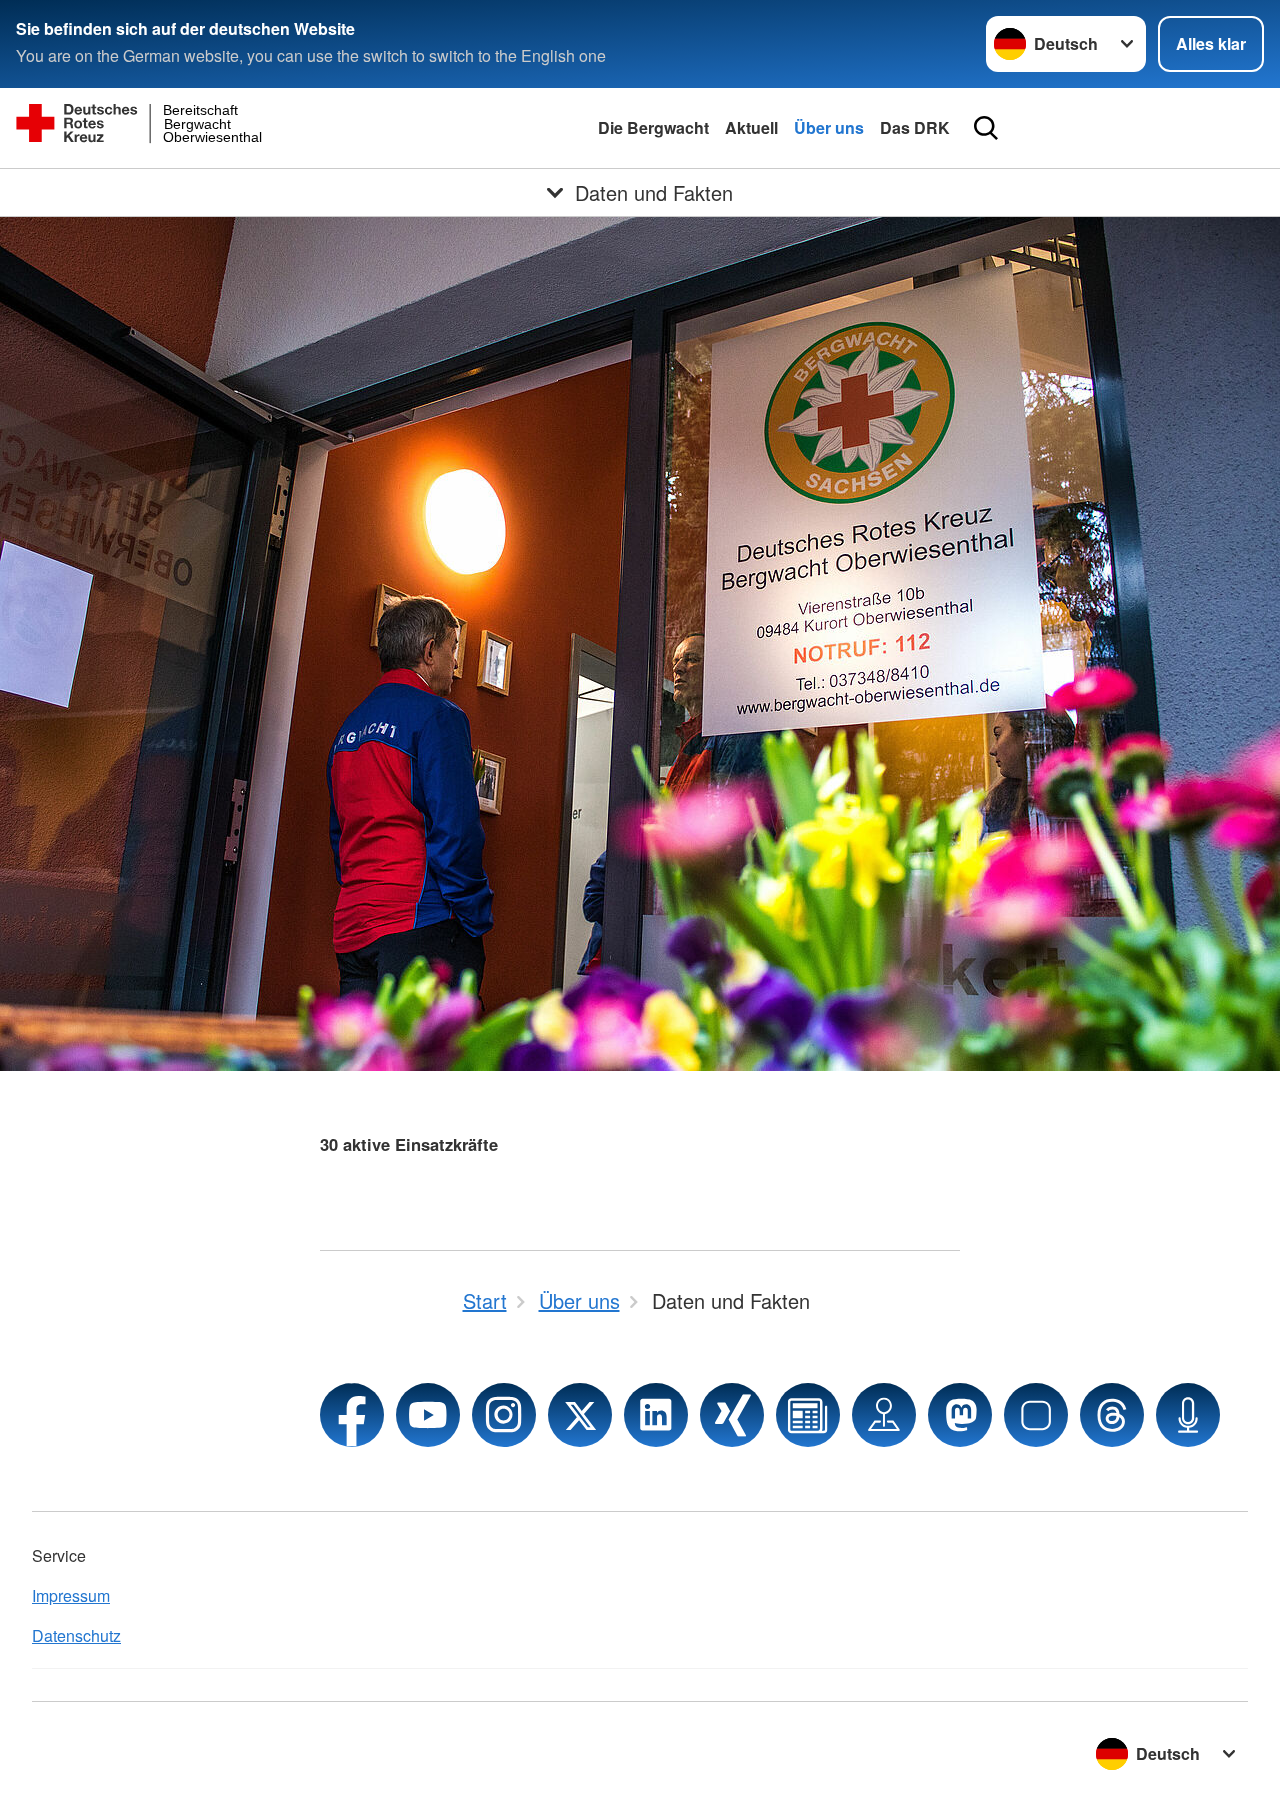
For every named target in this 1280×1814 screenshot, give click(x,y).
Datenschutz (76, 1635)
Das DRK (915, 127)
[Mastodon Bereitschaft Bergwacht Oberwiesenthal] (960, 1415)
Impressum (71, 1595)
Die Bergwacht (653, 127)
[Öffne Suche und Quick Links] (986, 128)
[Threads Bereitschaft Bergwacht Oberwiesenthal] (1112, 1415)
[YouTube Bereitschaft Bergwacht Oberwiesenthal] (428, 1415)
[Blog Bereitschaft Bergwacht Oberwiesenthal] (808, 1415)
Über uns (829, 127)
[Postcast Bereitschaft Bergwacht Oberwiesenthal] (1188, 1415)
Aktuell (751, 127)
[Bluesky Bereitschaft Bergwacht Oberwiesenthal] (1036, 1415)
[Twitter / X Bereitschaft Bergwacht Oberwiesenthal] (580, 1415)
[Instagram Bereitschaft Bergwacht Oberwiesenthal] (504, 1415)
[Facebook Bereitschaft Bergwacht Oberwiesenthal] (352, 1415)
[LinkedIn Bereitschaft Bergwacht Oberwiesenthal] (656, 1415)
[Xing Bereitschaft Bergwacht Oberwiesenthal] (732, 1415)
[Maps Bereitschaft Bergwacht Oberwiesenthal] (884, 1415)
